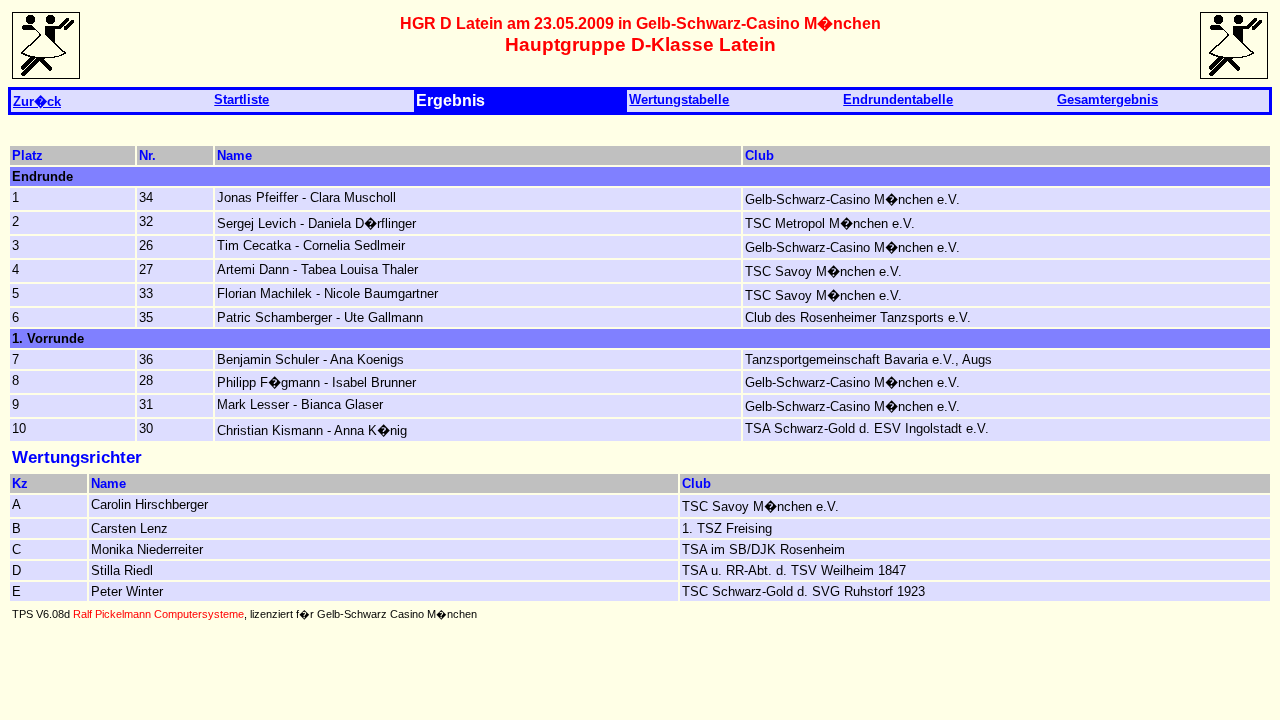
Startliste (241, 99)
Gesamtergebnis (1107, 99)
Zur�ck (37, 101)
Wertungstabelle (679, 99)
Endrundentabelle (898, 99)
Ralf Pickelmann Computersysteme (158, 614)
